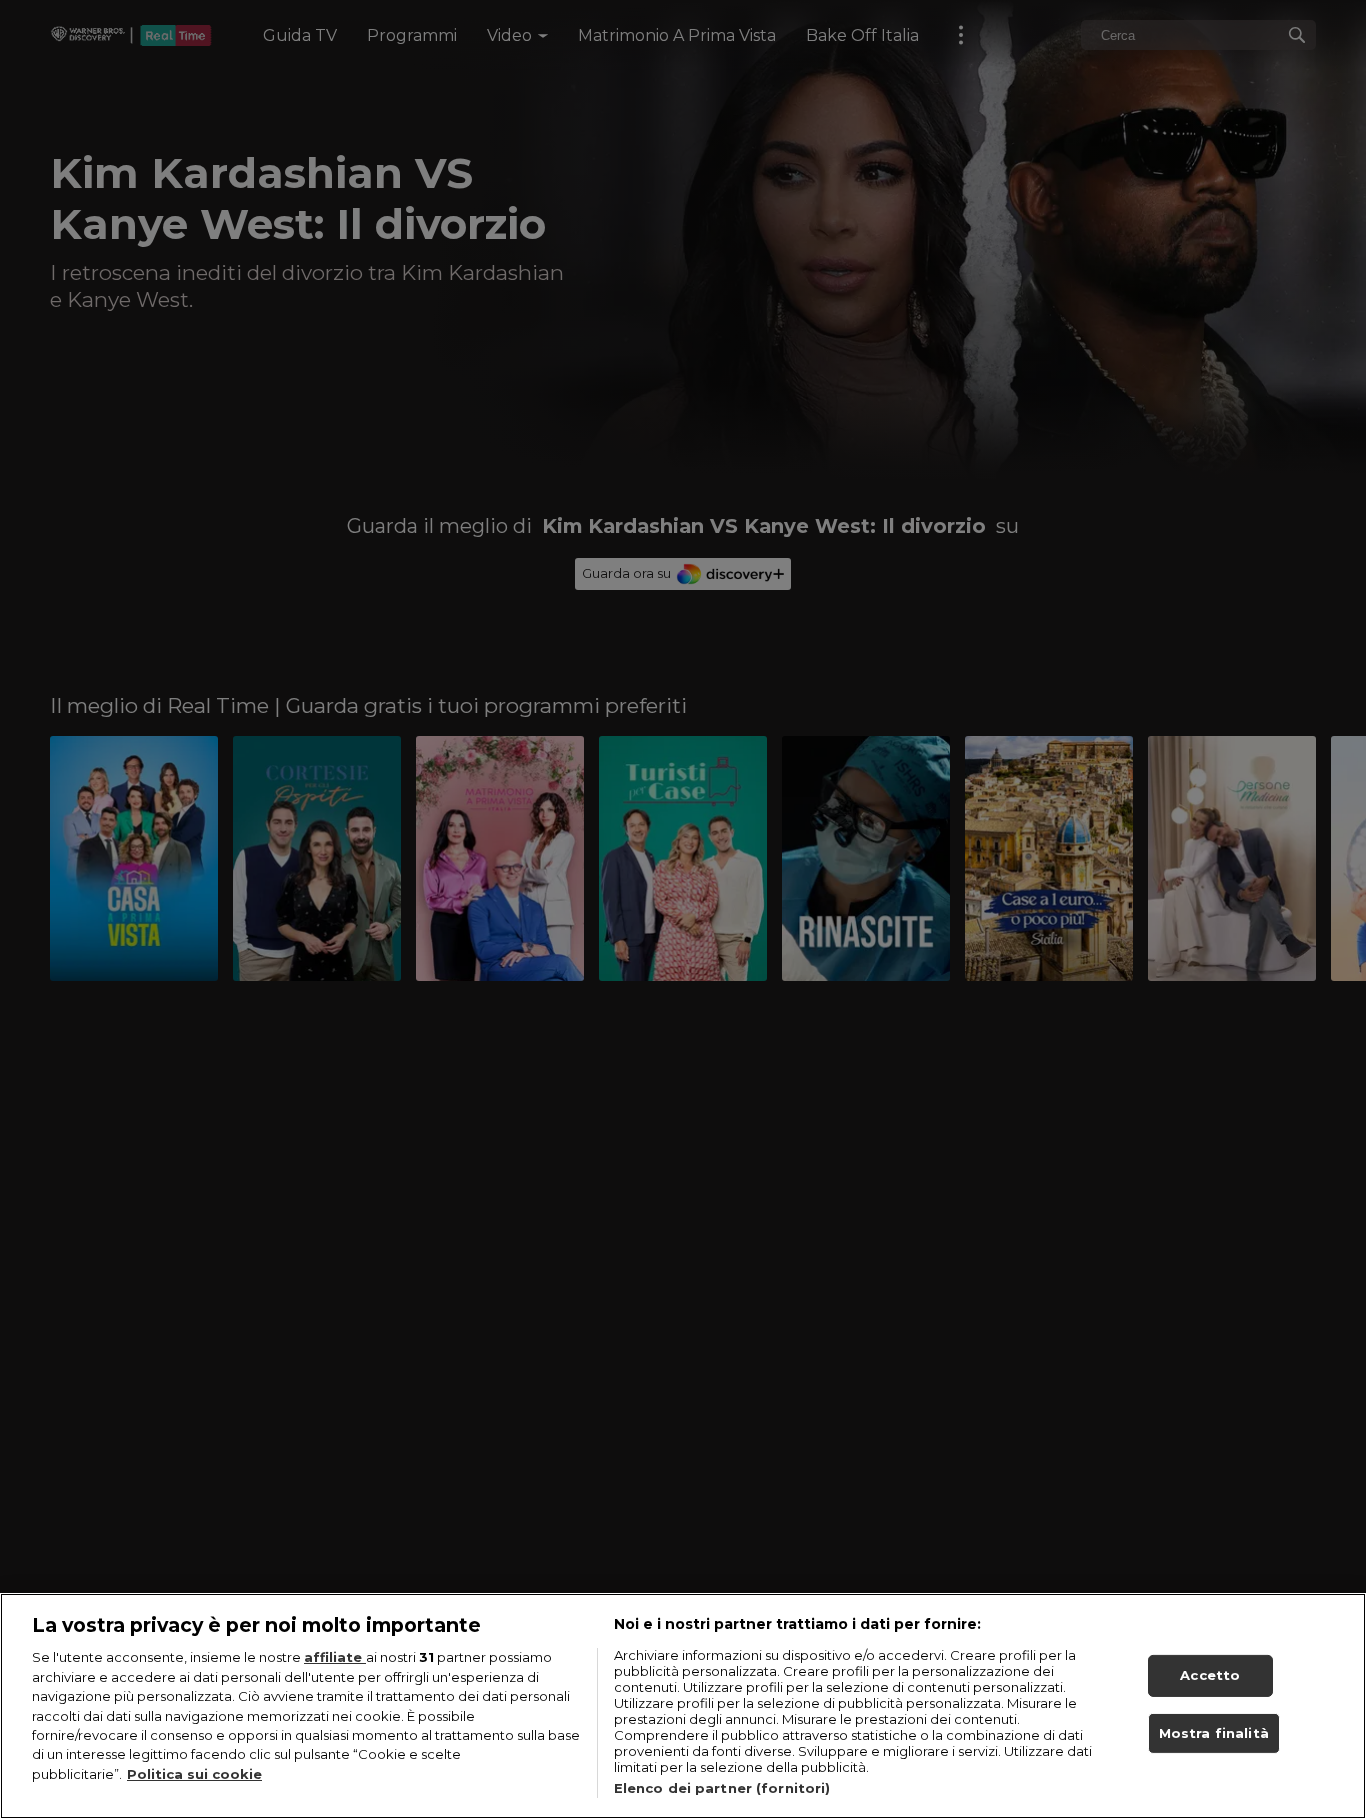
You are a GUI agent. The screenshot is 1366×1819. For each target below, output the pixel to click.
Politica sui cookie (194, 1774)
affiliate (335, 1657)
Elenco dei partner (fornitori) (722, 1788)
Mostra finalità (1214, 1733)
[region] (683, 1706)
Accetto (1210, 1675)
